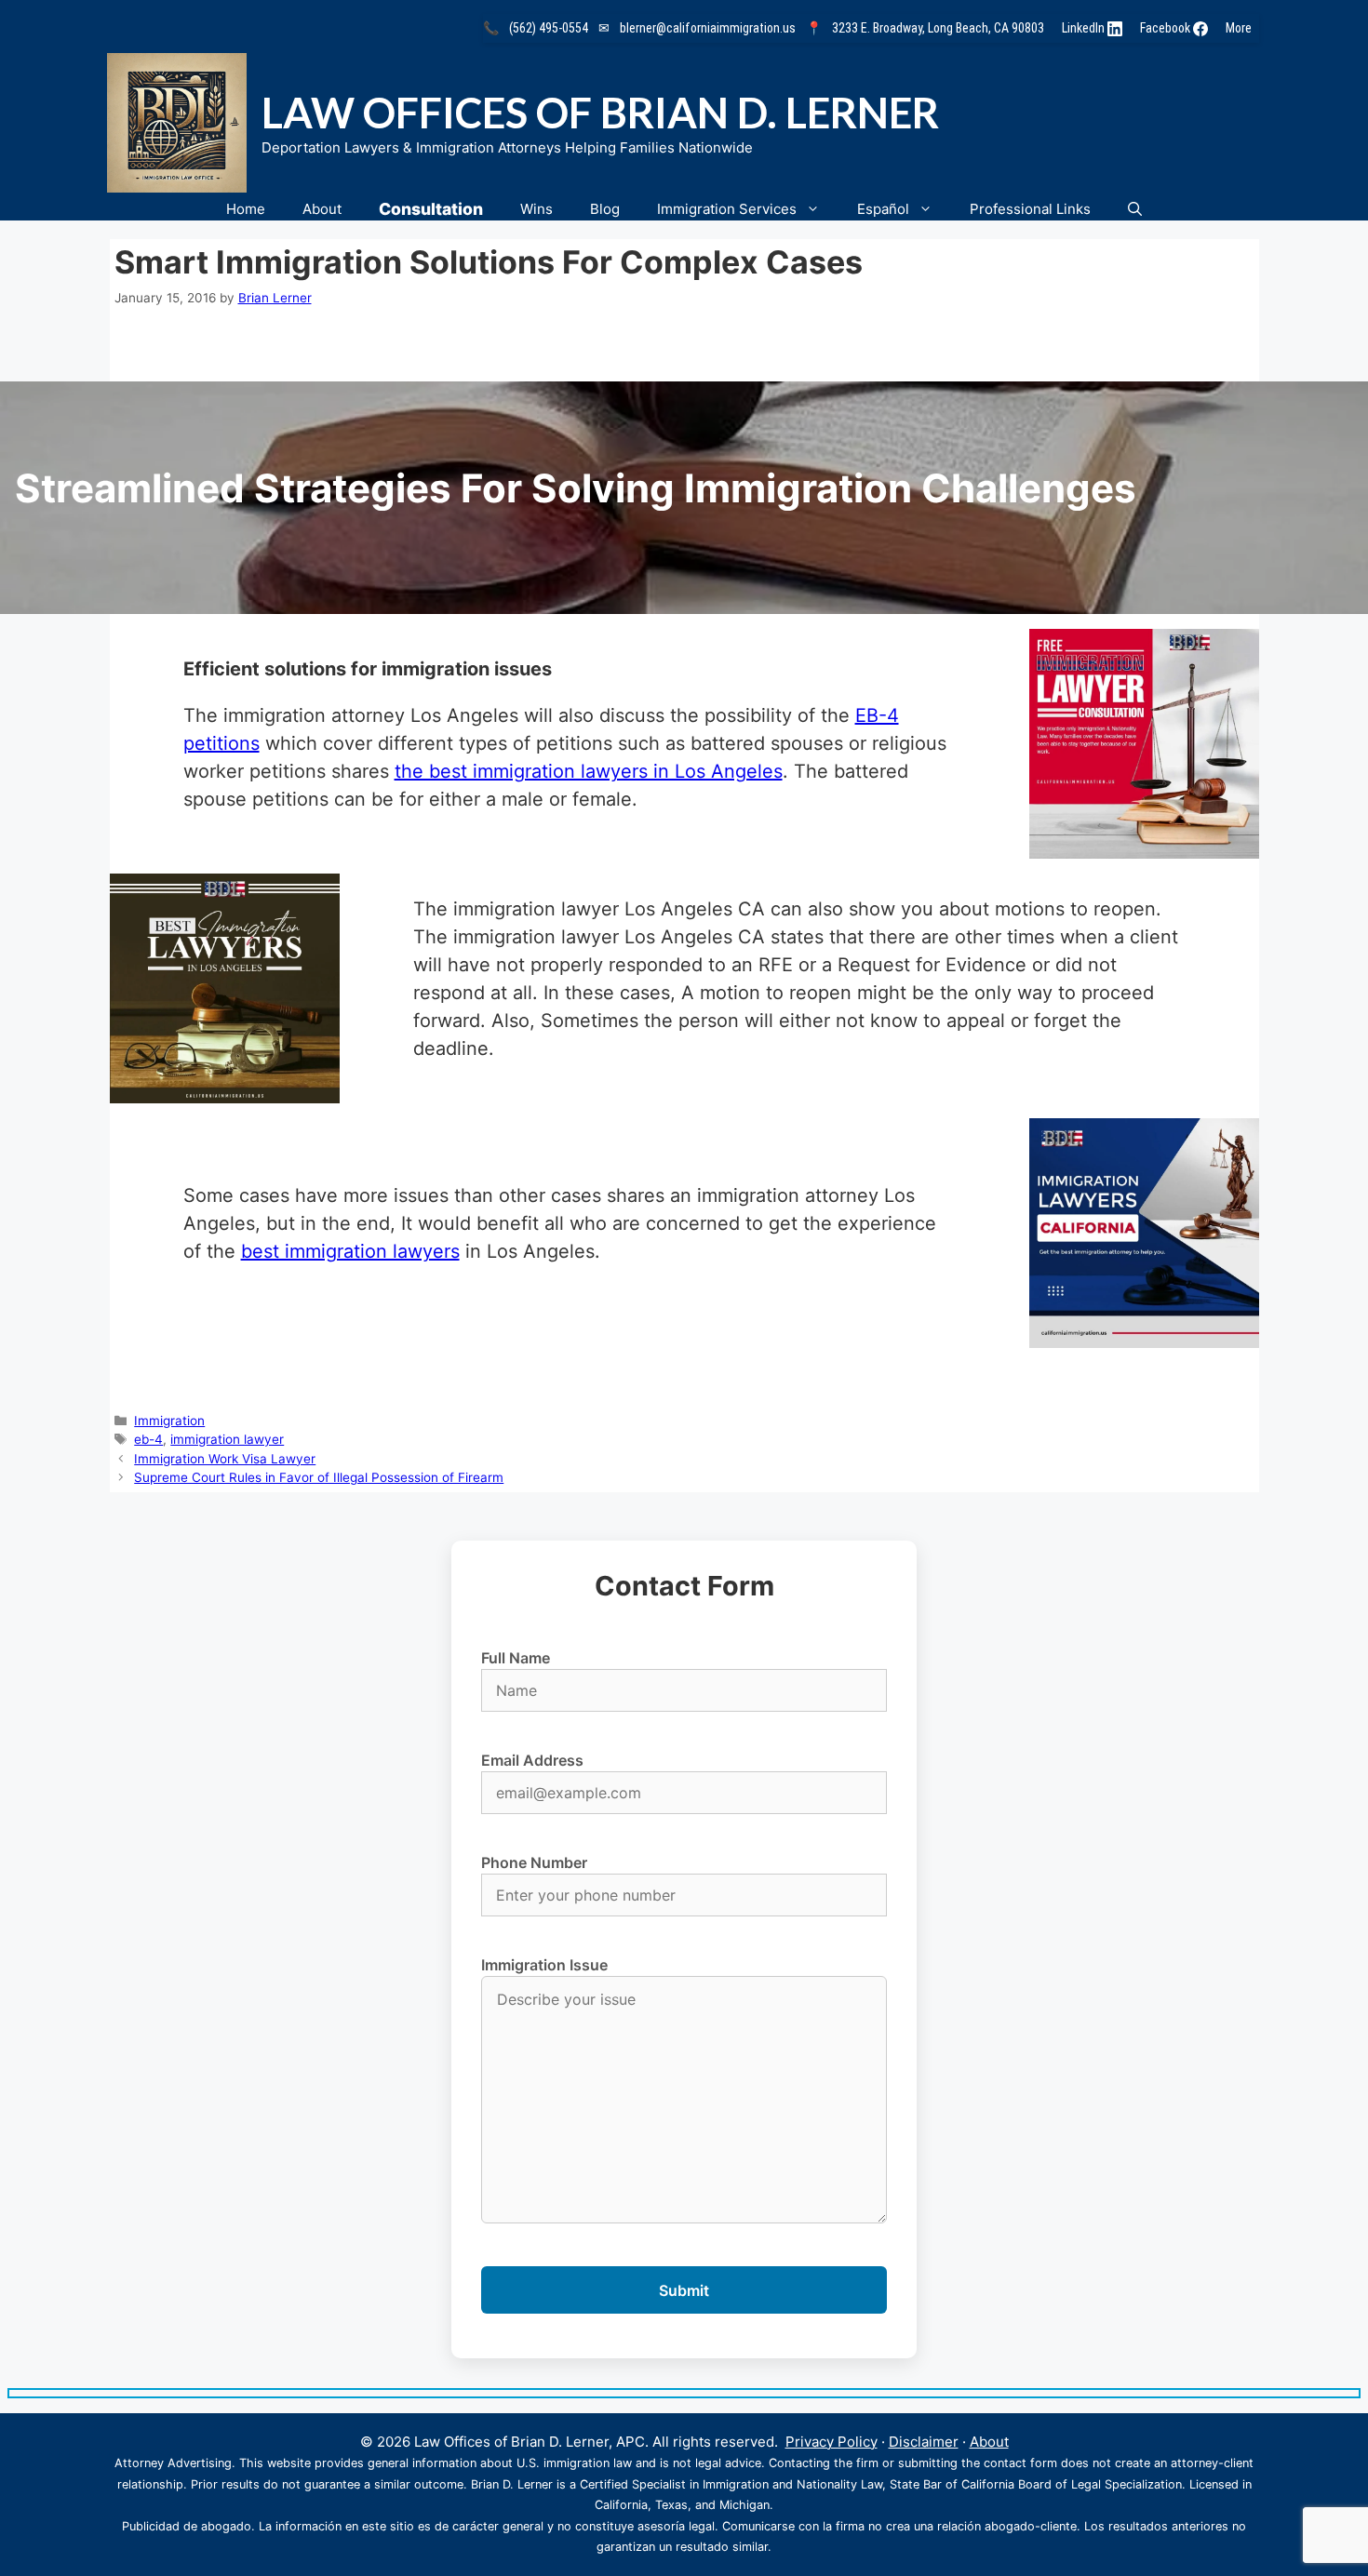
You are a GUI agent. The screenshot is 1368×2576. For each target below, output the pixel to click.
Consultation (431, 209)
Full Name (516, 1658)
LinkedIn (1085, 28)
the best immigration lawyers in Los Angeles (589, 771)
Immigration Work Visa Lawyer (225, 1459)
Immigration (169, 1421)
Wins (536, 209)
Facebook (1167, 28)
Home (246, 209)
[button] (1135, 209)
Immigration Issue (544, 1965)
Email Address (532, 1760)
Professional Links (1030, 209)
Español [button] (883, 209)
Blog (605, 209)
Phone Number (534, 1862)
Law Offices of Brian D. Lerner (600, 113)
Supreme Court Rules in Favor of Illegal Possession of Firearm (319, 1477)
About (322, 209)
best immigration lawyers (350, 1251)
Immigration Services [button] (727, 209)
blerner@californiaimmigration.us (708, 28)
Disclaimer (924, 2442)
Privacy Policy (832, 2442)
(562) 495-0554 (549, 28)
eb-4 (148, 1439)
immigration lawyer (227, 1439)
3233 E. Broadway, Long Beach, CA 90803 (938, 28)
